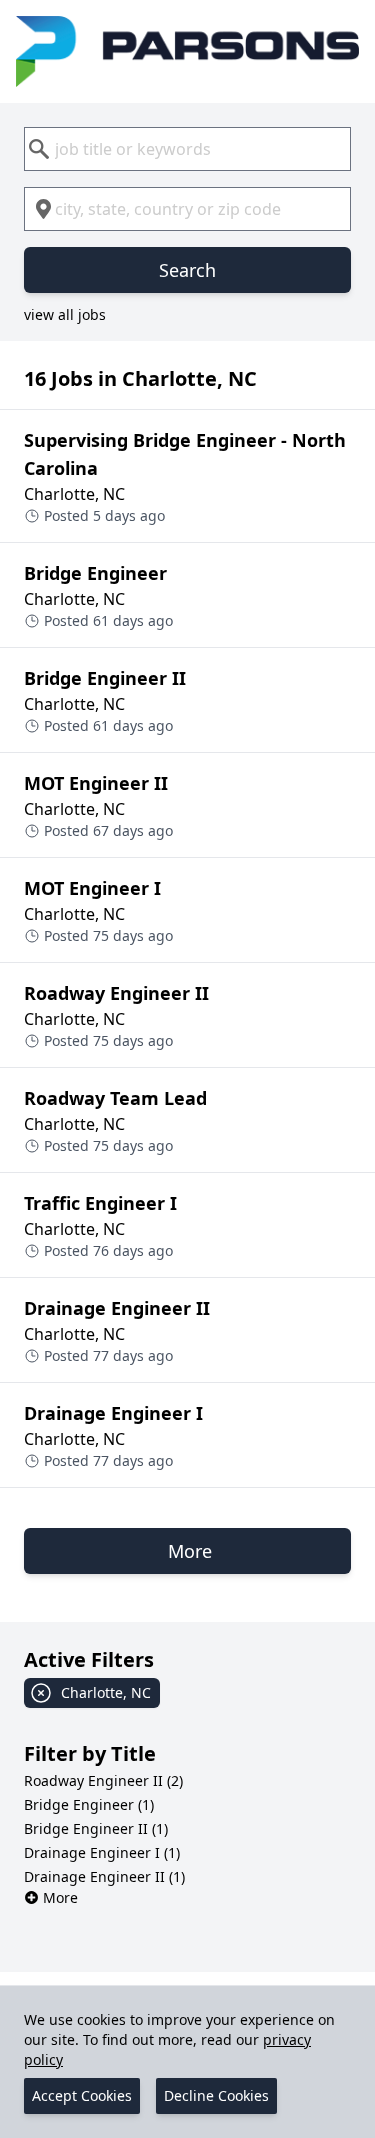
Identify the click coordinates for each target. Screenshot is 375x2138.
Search (187, 270)
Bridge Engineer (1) (89, 1804)
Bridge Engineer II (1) (96, 1828)
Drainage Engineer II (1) (104, 1876)
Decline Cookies (216, 2095)
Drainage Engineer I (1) (102, 1852)
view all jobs (65, 314)
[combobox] (187, 149)
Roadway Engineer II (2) (103, 1780)
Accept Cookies (82, 2095)
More (60, 1897)
